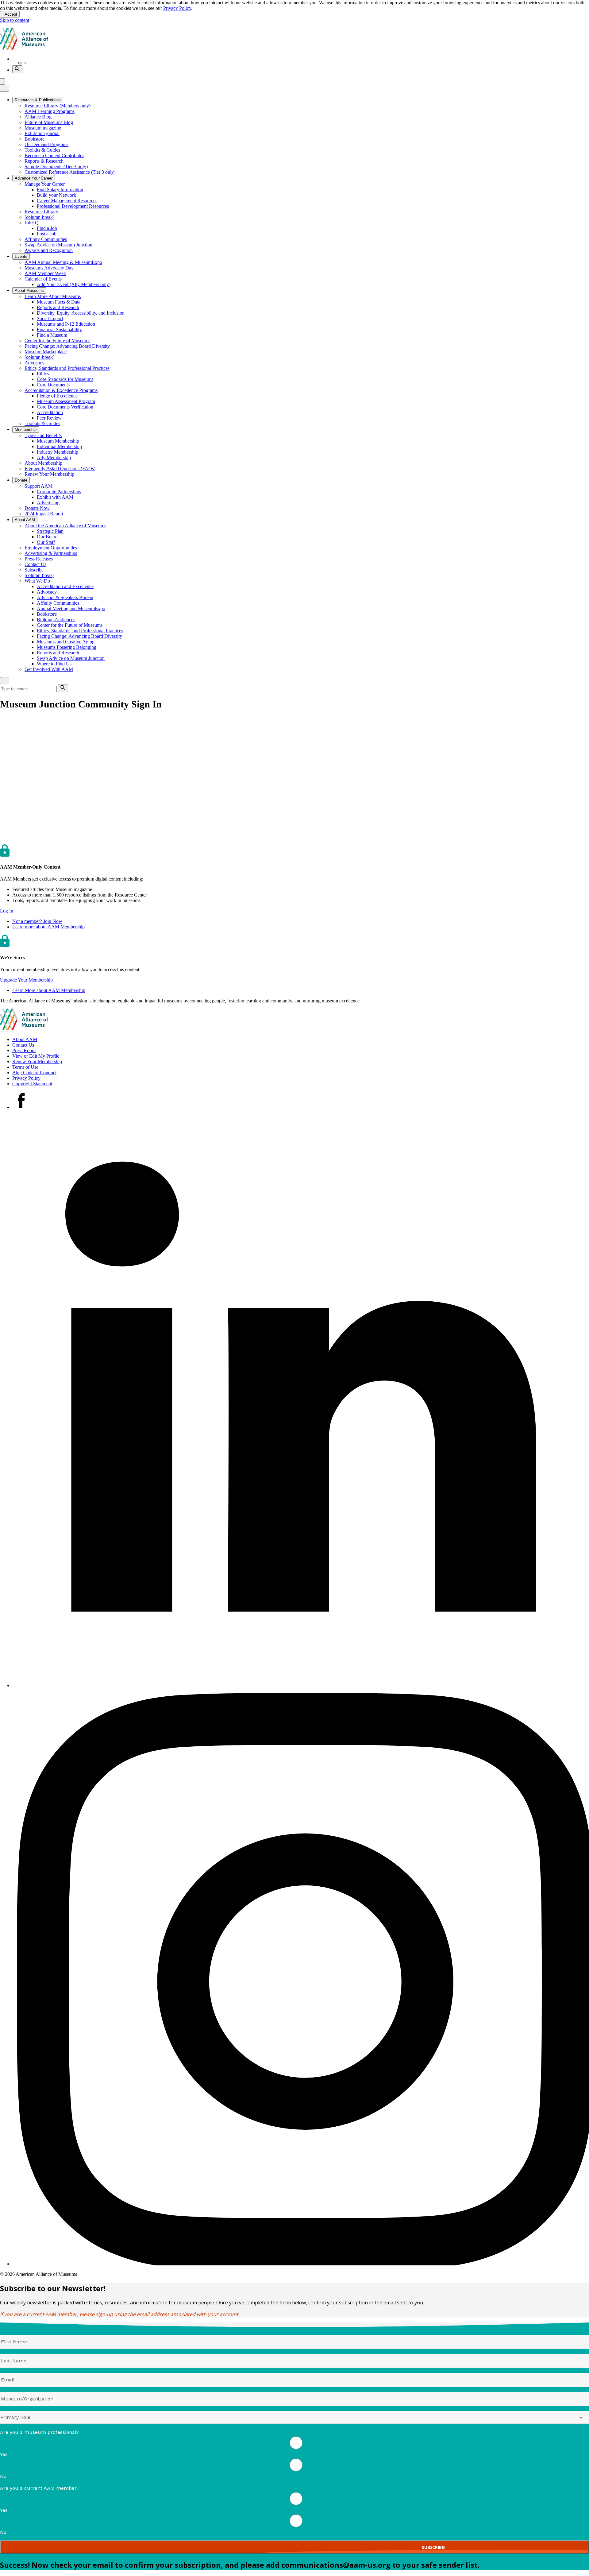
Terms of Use (25, 1067)
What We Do (37, 581)
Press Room (24, 1050)
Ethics (43, 374)
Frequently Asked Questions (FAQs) (60, 469)
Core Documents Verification (65, 407)
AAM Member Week (45, 273)
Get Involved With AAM (49, 669)
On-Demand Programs (46, 144)
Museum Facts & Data (59, 302)
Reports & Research (44, 161)
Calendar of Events (43, 279)
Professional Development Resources (73, 206)
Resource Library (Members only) (58, 106)
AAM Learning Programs (50, 111)
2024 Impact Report (44, 514)
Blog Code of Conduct (34, 1073)
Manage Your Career (45, 184)
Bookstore (35, 139)
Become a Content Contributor (54, 155)
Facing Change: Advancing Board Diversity (67, 346)
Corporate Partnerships (59, 492)
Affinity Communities (46, 239)
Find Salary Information (60, 190)
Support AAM (38, 486)
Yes (4, 2454)
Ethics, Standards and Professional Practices (67, 368)
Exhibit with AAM (55, 497)
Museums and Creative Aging (66, 642)
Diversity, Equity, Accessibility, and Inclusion (81, 313)
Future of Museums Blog (49, 122)
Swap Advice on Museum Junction (58, 245)
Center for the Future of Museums (57, 341)
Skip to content (15, 20)
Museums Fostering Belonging (67, 647)
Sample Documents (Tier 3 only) (56, 167)
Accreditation (50, 412)
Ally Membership (54, 457)
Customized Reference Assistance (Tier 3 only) (70, 172)
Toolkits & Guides (42, 150)
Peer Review (49, 418)
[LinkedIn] (301, 1685)
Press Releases (39, 559)
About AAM (25, 1039)
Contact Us (35, 564)
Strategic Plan (50, 531)
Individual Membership (59, 446)
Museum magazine (43, 128)
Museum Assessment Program (66, 401)
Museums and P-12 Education (66, 324)
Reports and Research (58, 307)
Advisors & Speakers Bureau (65, 597)
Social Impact (50, 318)
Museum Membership (58, 441)
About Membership (43, 463)
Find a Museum (52, 335)
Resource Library (41, 212)
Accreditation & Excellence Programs (61, 390)
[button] (7, 911)
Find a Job (47, 228)
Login (21, 63)
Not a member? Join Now (37, 921)
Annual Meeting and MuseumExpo (71, 608)
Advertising (48, 503)
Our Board (47, 537)
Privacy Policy (177, 8)
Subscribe (34, 570)
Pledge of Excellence (57, 396)
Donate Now (37, 508)
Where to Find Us (54, 664)
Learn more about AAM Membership (48, 927)
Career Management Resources (67, 201)
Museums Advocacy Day (49, 268)
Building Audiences (56, 620)
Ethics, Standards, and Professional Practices (80, 631)
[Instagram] (301, 2264)
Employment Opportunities (51, 548)
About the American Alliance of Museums (65, 526)
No (3, 2476)
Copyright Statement (32, 1084)
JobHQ (32, 223)
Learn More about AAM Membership (49, 990)
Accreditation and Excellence (65, 586)
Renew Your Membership (49, 474)
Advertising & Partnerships (51, 553)
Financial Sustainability (59, 329)
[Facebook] (21, 1107)
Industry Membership (58, 452)
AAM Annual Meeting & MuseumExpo (63, 262)
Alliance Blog (38, 117)
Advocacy (35, 363)
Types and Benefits (43, 435)
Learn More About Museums (53, 296)
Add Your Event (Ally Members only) (74, 284)
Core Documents (53, 385)
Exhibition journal (42, 133)
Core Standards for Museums (65, 379)
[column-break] (39, 217)
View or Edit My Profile (36, 1056)
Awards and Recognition (49, 250)
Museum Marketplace (46, 352)
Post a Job (47, 234)
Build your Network (56, 195)
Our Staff (46, 542)
